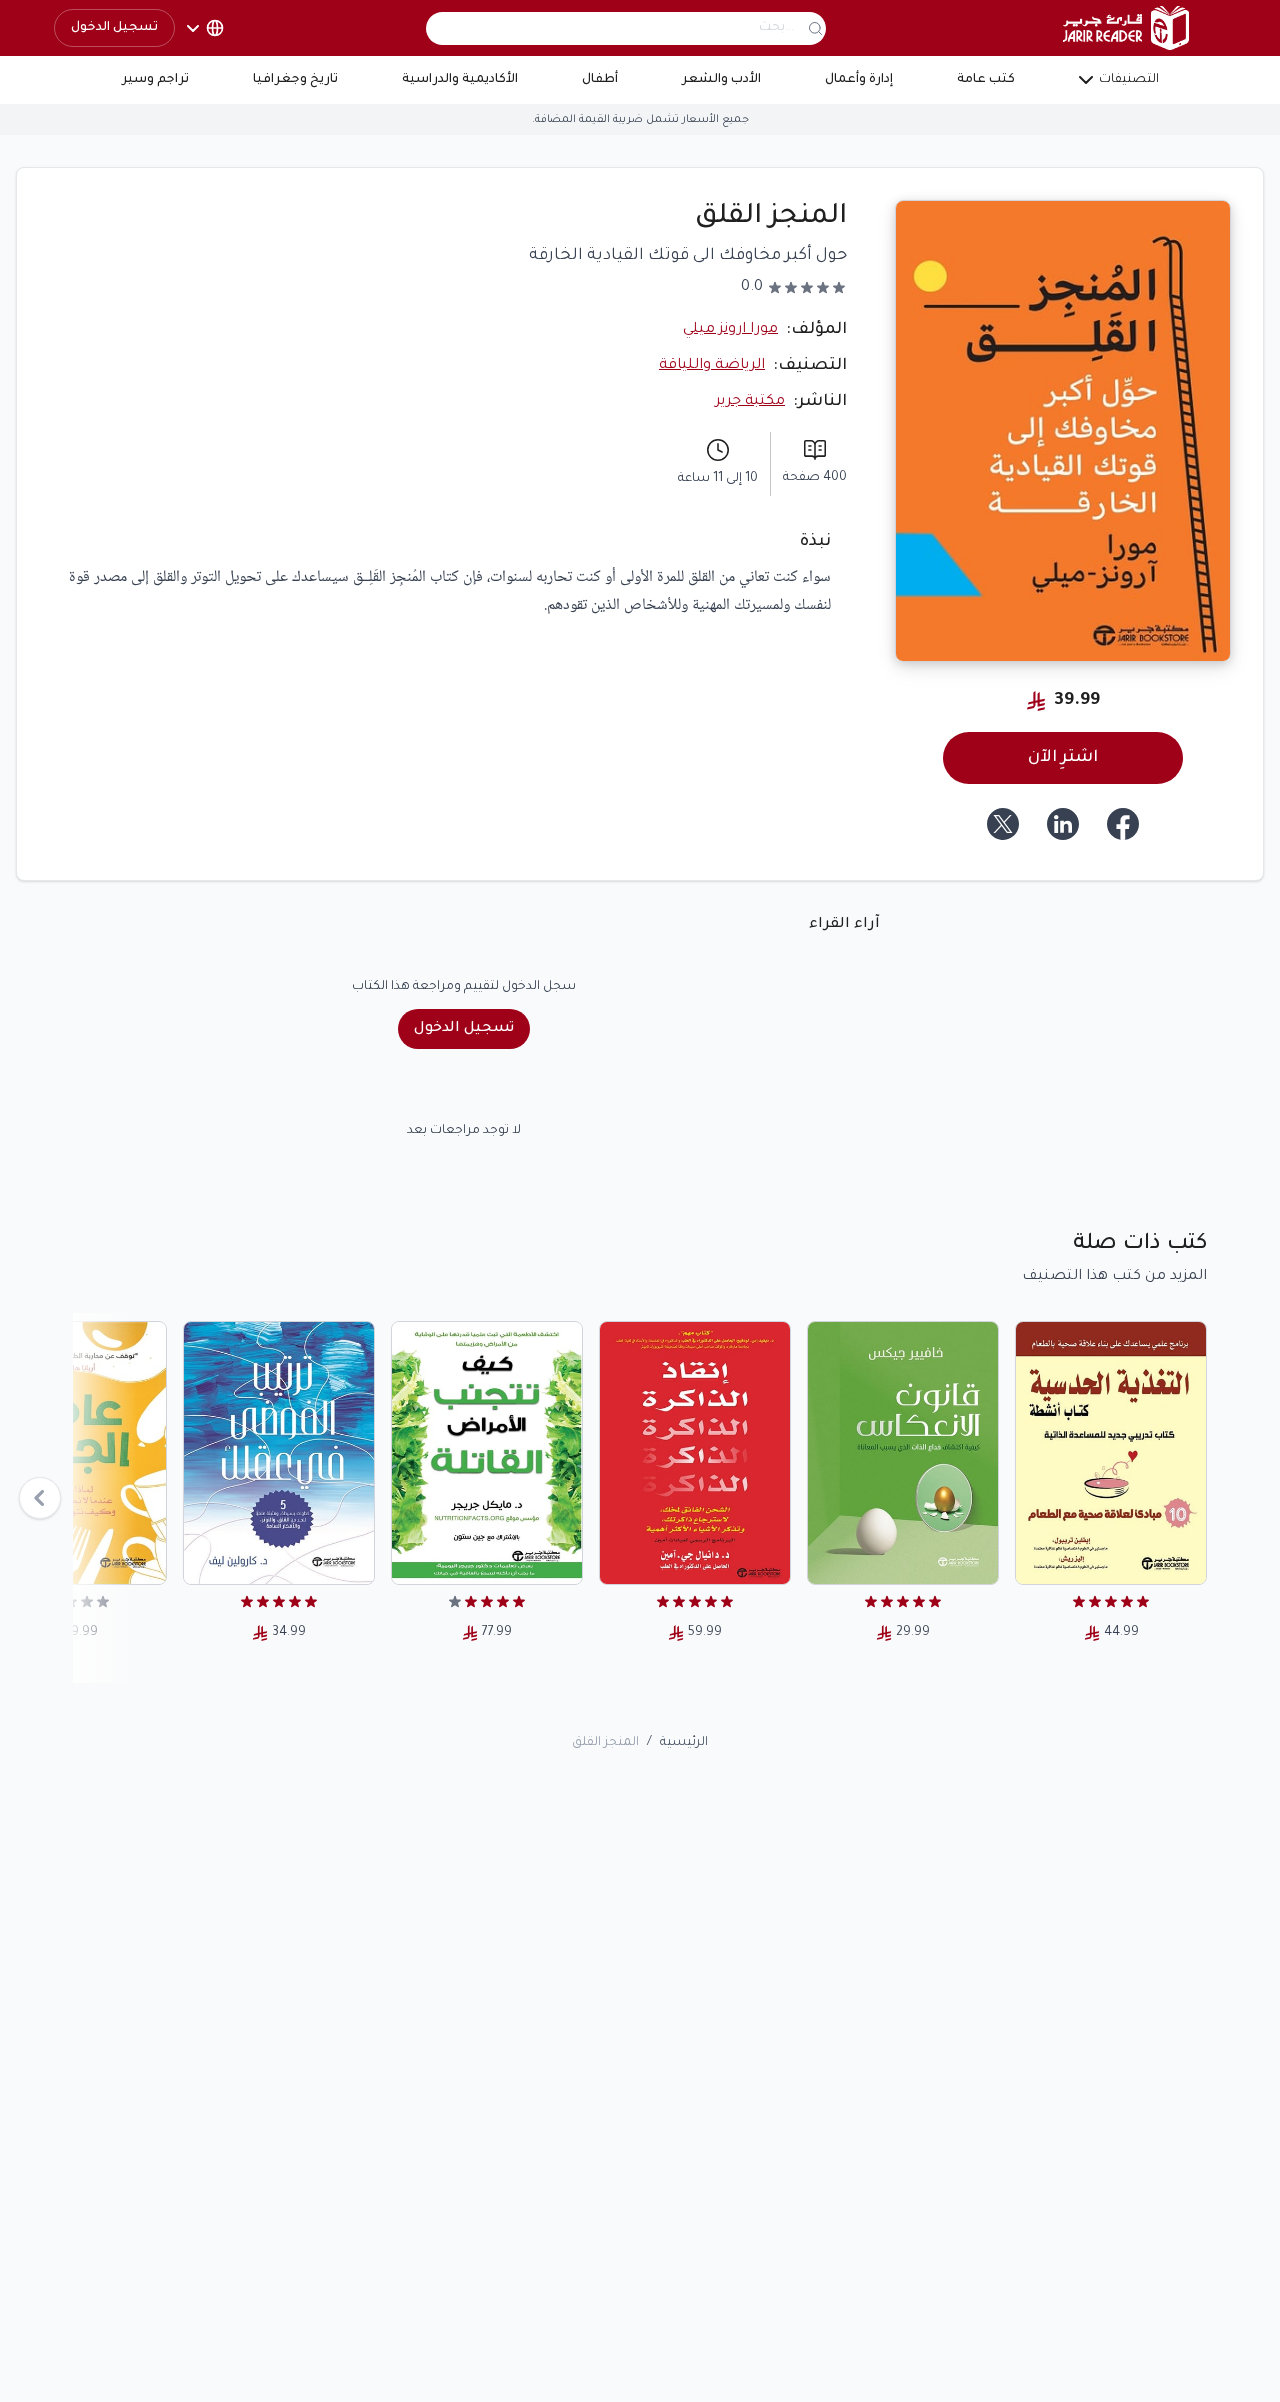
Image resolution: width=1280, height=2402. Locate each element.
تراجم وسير (155, 80)
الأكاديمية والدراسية (460, 80)
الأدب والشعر (721, 80)
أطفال (600, 80)
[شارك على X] (1003, 824)
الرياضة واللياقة (712, 366)
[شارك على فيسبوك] (1123, 824)
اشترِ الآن (1063, 758)
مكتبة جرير (750, 402)
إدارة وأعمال (859, 80)
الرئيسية (684, 1743)
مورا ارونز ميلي (730, 330)
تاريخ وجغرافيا (295, 80)
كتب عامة (986, 80)
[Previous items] (40, 1498)
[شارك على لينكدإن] (1063, 824)
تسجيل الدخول (114, 28)
